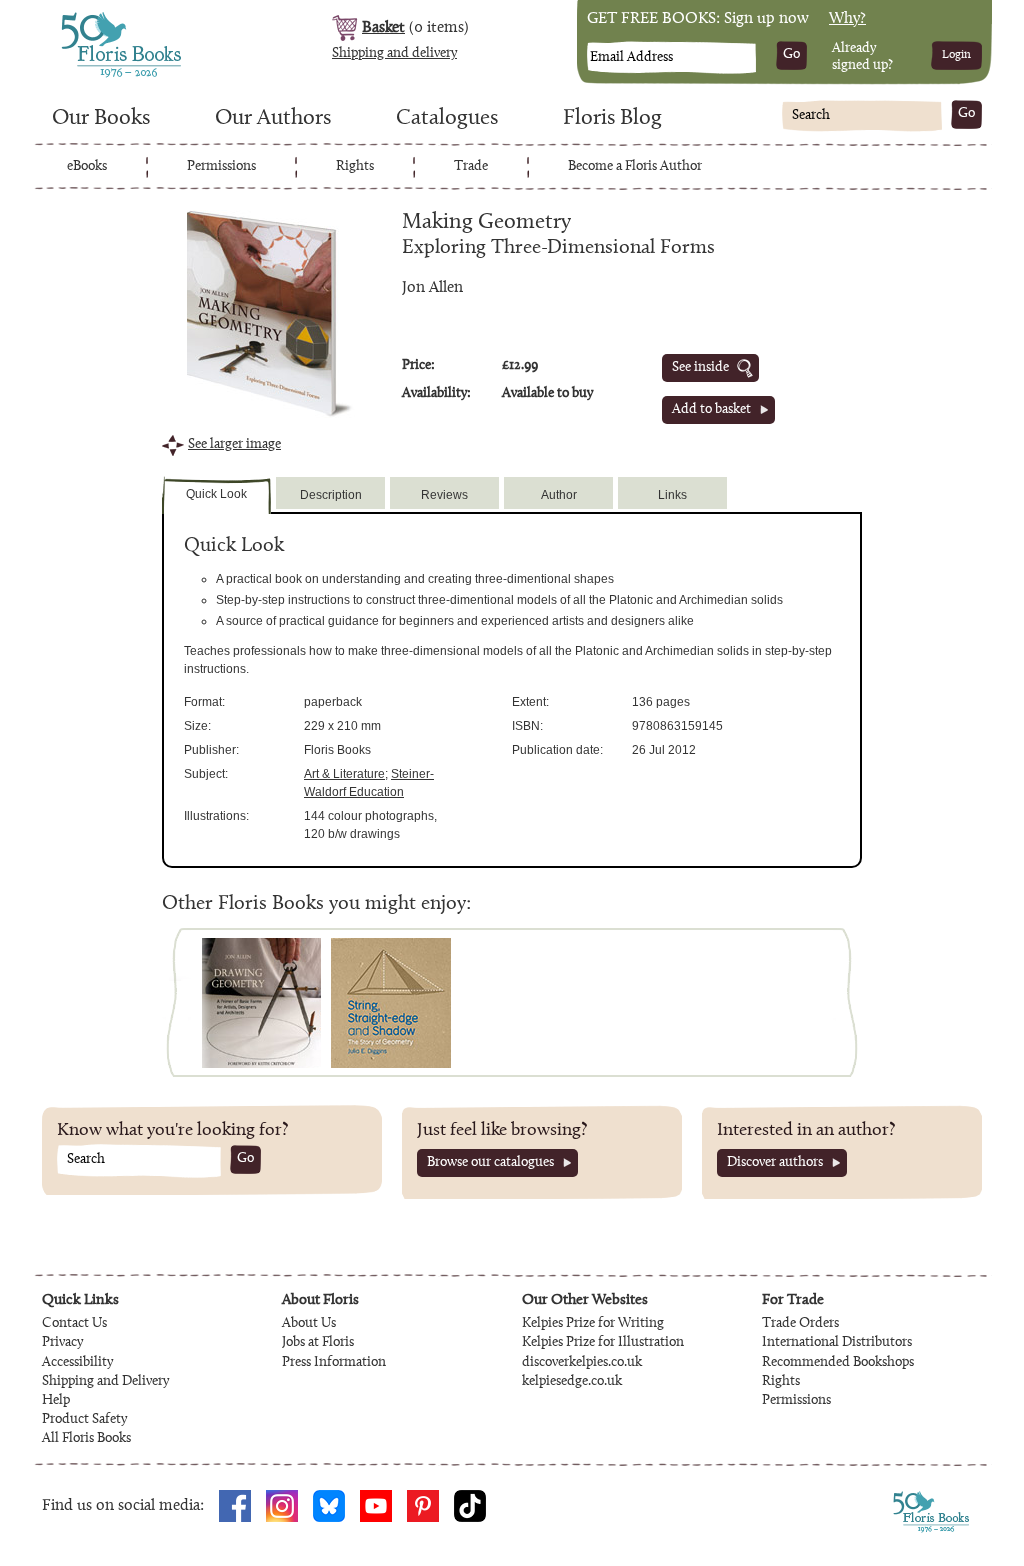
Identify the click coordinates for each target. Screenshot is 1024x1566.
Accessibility (77, 1363)
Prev (187, 1002)
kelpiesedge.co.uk (572, 1382)
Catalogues (447, 119)
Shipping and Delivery (105, 1382)
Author (559, 495)
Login (956, 55)
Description (331, 495)
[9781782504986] (391, 1003)
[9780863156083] (261, 1003)
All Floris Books (86, 1439)
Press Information (334, 1363)
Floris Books (84, 18)
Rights (355, 167)
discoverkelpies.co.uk (582, 1363)
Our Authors (273, 119)
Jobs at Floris (318, 1343)
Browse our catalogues (490, 1163)
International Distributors (837, 1343)
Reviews (444, 495)
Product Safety (84, 1420)
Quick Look (216, 494)
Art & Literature (344, 774)
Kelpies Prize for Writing (593, 1324)
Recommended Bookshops (838, 1363)
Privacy (62, 1343)
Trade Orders (800, 1324)
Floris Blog (612, 119)
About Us (309, 1324)
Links (672, 495)
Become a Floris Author (635, 167)
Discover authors (775, 1163)
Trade (471, 167)
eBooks (87, 167)
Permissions (221, 167)
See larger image (234, 445)
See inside (700, 368)
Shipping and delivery (394, 54)
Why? (847, 19)
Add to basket (711, 410)
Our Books (101, 119)
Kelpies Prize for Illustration (603, 1343)
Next (837, 1002)
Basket (383, 28)
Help (56, 1401)
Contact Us (74, 1324)
